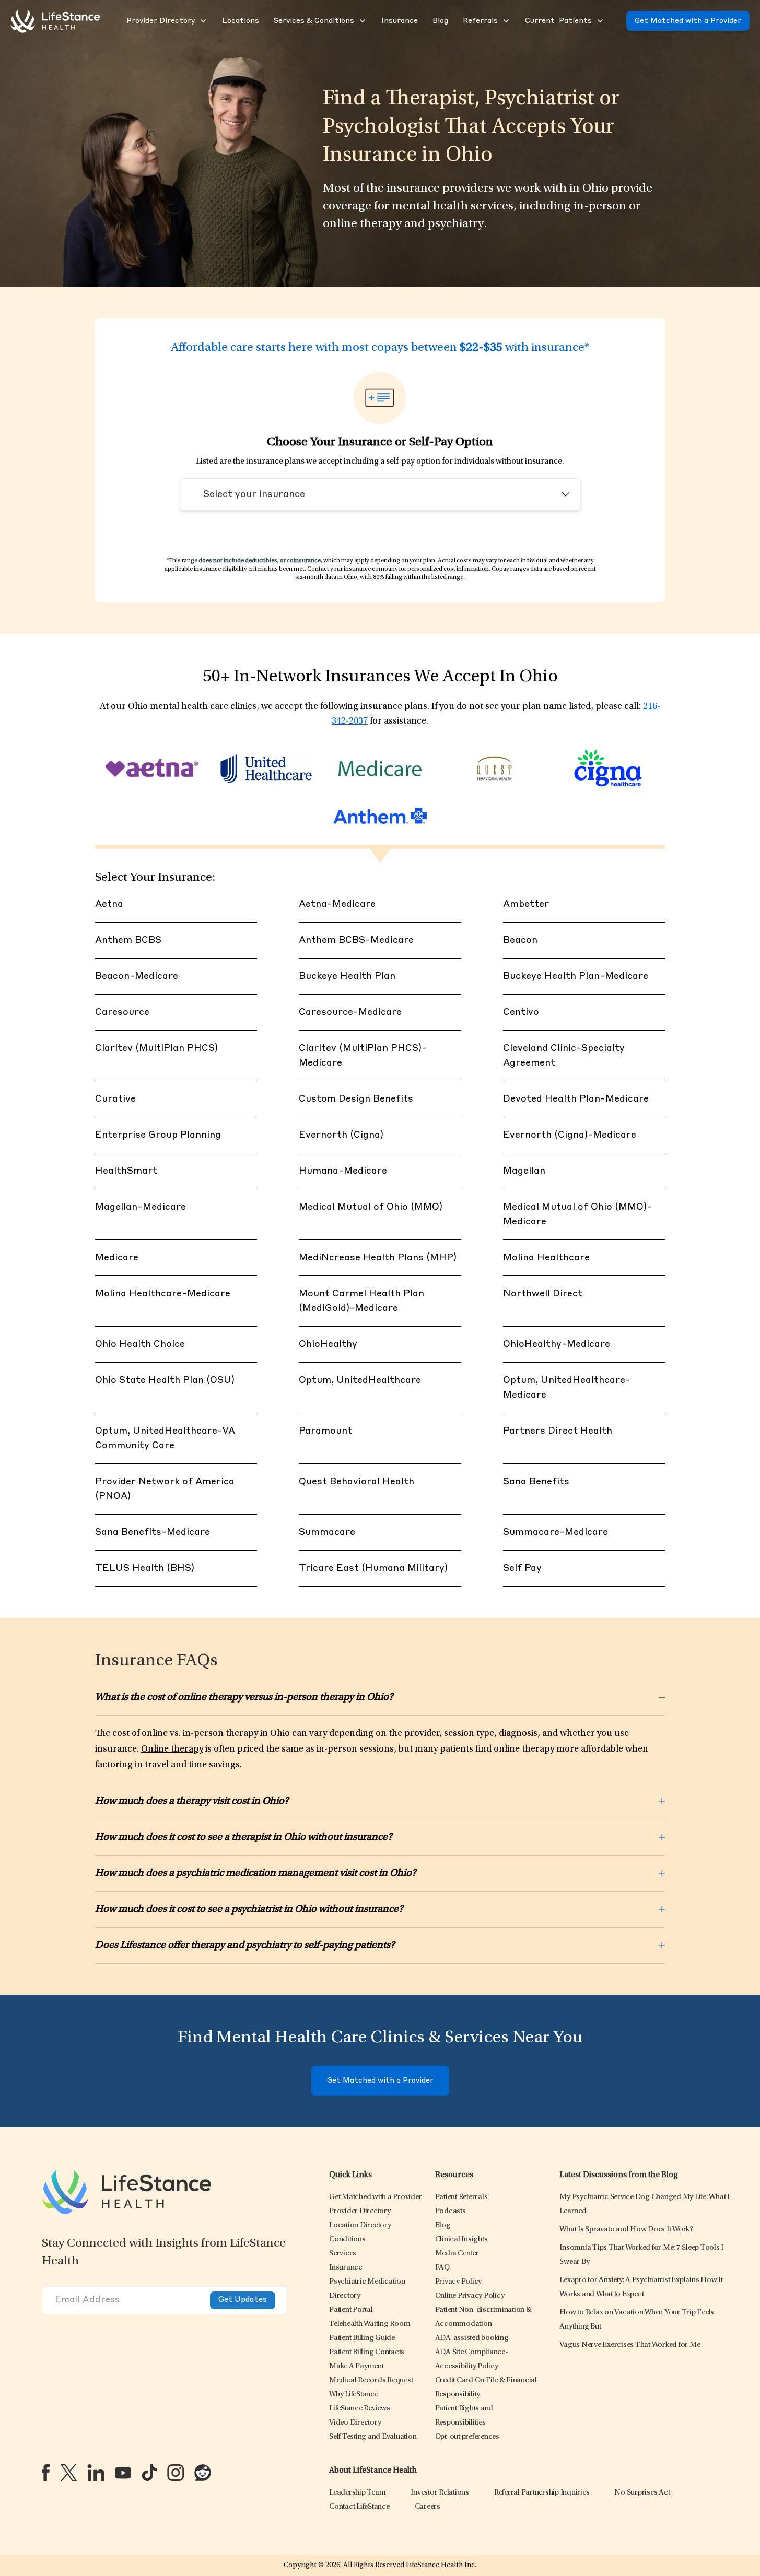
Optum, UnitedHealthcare (360, 1380)
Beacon (520, 940)
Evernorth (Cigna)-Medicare (570, 1135)
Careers (428, 2507)
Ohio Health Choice (140, 1344)
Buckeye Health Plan (347, 976)
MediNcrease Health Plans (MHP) (378, 1258)
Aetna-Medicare (337, 904)
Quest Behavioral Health (356, 1482)
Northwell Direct (543, 1294)
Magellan (524, 1171)
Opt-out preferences (467, 2437)
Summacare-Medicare (556, 1532)
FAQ (442, 2268)
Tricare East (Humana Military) (373, 1568)
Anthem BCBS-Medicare (356, 940)
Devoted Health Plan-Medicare (576, 1099)
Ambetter (526, 904)
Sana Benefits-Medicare (153, 1532)
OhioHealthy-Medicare (557, 1344)
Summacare (327, 1532)
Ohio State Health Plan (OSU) (165, 1380)
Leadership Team (357, 2493)
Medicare (117, 1258)
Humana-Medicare (343, 1171)
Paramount (325, 1431)
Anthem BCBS (128, 940)
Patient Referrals (461, 2197)
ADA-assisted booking (472, 2338)
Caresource (122, 1012)
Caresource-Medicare (350, 1012)
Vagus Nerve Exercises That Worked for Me (630, 2345)
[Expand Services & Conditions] (361, 21)
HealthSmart (126, 1171)
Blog (443, 2225)
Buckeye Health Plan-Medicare (576, 976)
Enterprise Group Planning (158, 1135)
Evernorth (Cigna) (341, 1135)
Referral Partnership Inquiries (542, 2493)
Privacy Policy (459, 2282)
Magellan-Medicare (141, 1207)
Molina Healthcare (546, 1258)
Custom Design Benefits (356, 1099)
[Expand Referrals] (505, 21)
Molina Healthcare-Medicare (163, 1294)
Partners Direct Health (558, 1431)
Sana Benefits (536, 1482)
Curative (115, 1099)
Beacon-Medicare (137, 976)
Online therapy (172, 1750)
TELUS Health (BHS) (145, 1568)
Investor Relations (440, 2493)
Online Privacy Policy (470, 2296)
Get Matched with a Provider (688, 21)
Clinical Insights (461, 2240)
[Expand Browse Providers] (202, 21)
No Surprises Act (642, 2493)
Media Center (457, 2254)
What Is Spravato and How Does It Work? (626, 2230)
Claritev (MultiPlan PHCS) (156, 1048)
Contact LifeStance (359, 2507)
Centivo (521, 1012)
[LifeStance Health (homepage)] (55, 21)
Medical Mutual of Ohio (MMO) (371, 1207)
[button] (160, 21)
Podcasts (451, 2211)
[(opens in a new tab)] (46, 2473)
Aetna (109, 904)
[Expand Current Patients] (599, 21)
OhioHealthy (328, 1344)
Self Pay (522, 1568)
